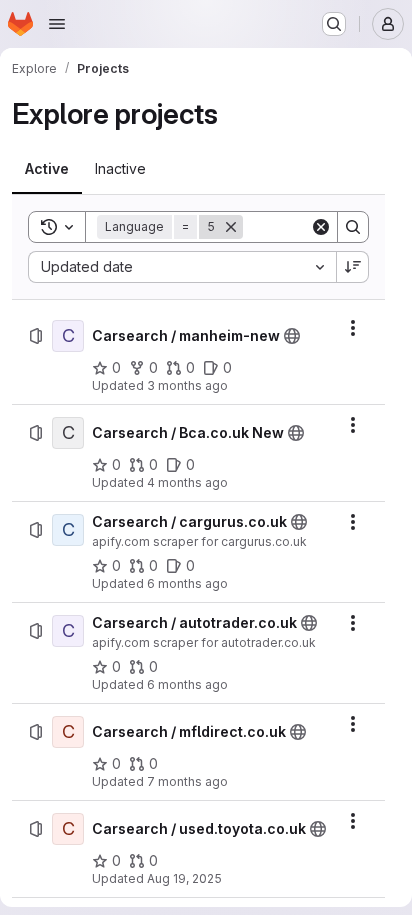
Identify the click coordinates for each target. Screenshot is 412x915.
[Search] (353, 227)
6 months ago (187, 583)
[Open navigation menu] (57, 24)
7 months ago (187, 781)
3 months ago (187, 385)
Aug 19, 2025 (184, 878)
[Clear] (321, 227)
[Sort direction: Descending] (353, 267)
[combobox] (182, 267)
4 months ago (187, 482)
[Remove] (231, 227)
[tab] (47, 169)
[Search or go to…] (334, 24)
